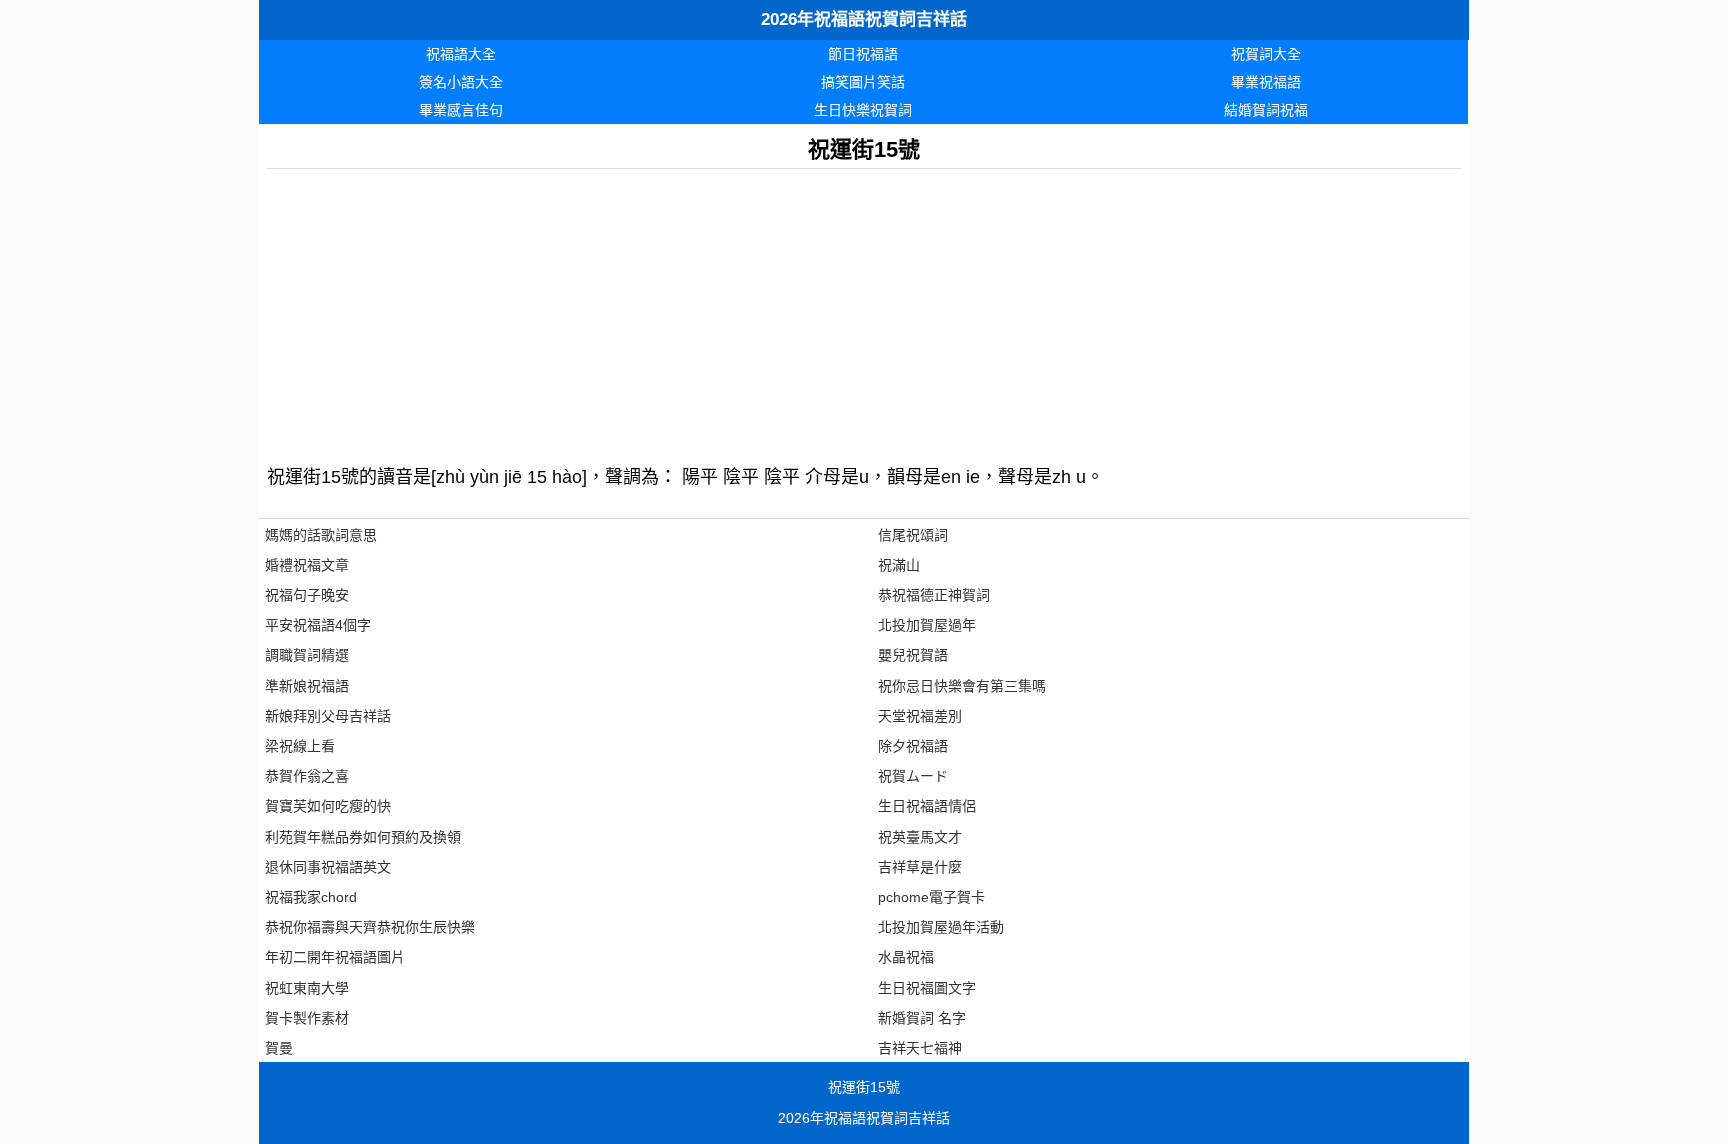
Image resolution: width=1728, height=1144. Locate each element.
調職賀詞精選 (307, 655)
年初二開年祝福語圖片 (335, 957)
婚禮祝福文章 (307, 565)
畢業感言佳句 (461, 110)
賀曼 (279, 1048)
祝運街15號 (864, 1087)
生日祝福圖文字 (927, 988)
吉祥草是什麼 (920, 867)
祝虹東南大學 (307, 988)
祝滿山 (899, 565)
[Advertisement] (864, 309)
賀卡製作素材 (307, 1018)
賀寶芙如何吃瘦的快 (328, 806)
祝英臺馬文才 (920, 837)
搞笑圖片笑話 (863, 82)
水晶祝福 (906, 957)
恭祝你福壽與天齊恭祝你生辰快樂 (370, 927)
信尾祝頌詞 (913, 535)
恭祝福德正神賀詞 (934, 595)
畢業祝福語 (1266, 82)
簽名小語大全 (461, 82)
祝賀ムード (913, 776)
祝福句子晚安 (307, 595)
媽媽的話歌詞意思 (321, 535)
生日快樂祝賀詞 (863, 110)
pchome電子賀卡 (931, 897)
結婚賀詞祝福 (1266, 110)
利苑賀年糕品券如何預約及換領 (363, 837)
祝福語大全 (461, 54)
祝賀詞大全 (1266, 54)
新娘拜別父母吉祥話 (328, 716)
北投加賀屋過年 (927, 625)
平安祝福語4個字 (318, 625)
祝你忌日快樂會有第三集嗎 (962, 686)
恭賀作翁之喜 (307, 776)
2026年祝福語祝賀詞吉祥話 (864, 19)
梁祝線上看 (300, 746)
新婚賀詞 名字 (922, 1018)
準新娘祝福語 (307, 686)
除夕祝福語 (913, 746)
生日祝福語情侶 (927, 806)
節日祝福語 (863, 54)
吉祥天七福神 (920, 1048)
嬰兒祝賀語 (913, 655)
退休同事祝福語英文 (328, 867)
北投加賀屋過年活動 (941, 927)
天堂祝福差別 (920, 716)
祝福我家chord (311, 897)
